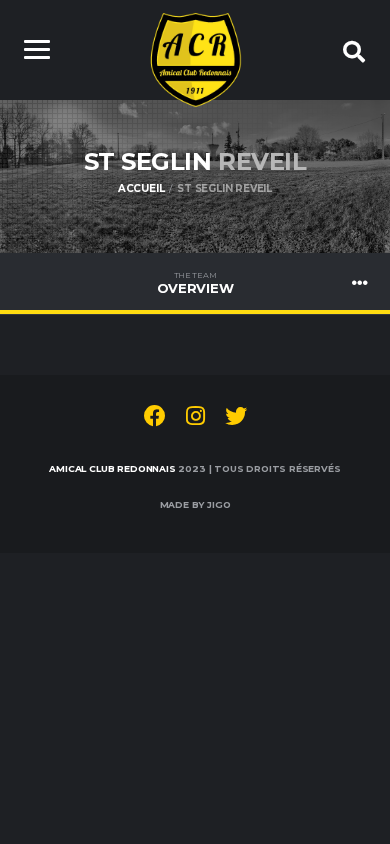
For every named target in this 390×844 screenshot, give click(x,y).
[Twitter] (236, 419)
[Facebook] (155, 419)
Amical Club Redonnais (112, 468)
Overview (195, 283)
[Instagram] (195, 419)
